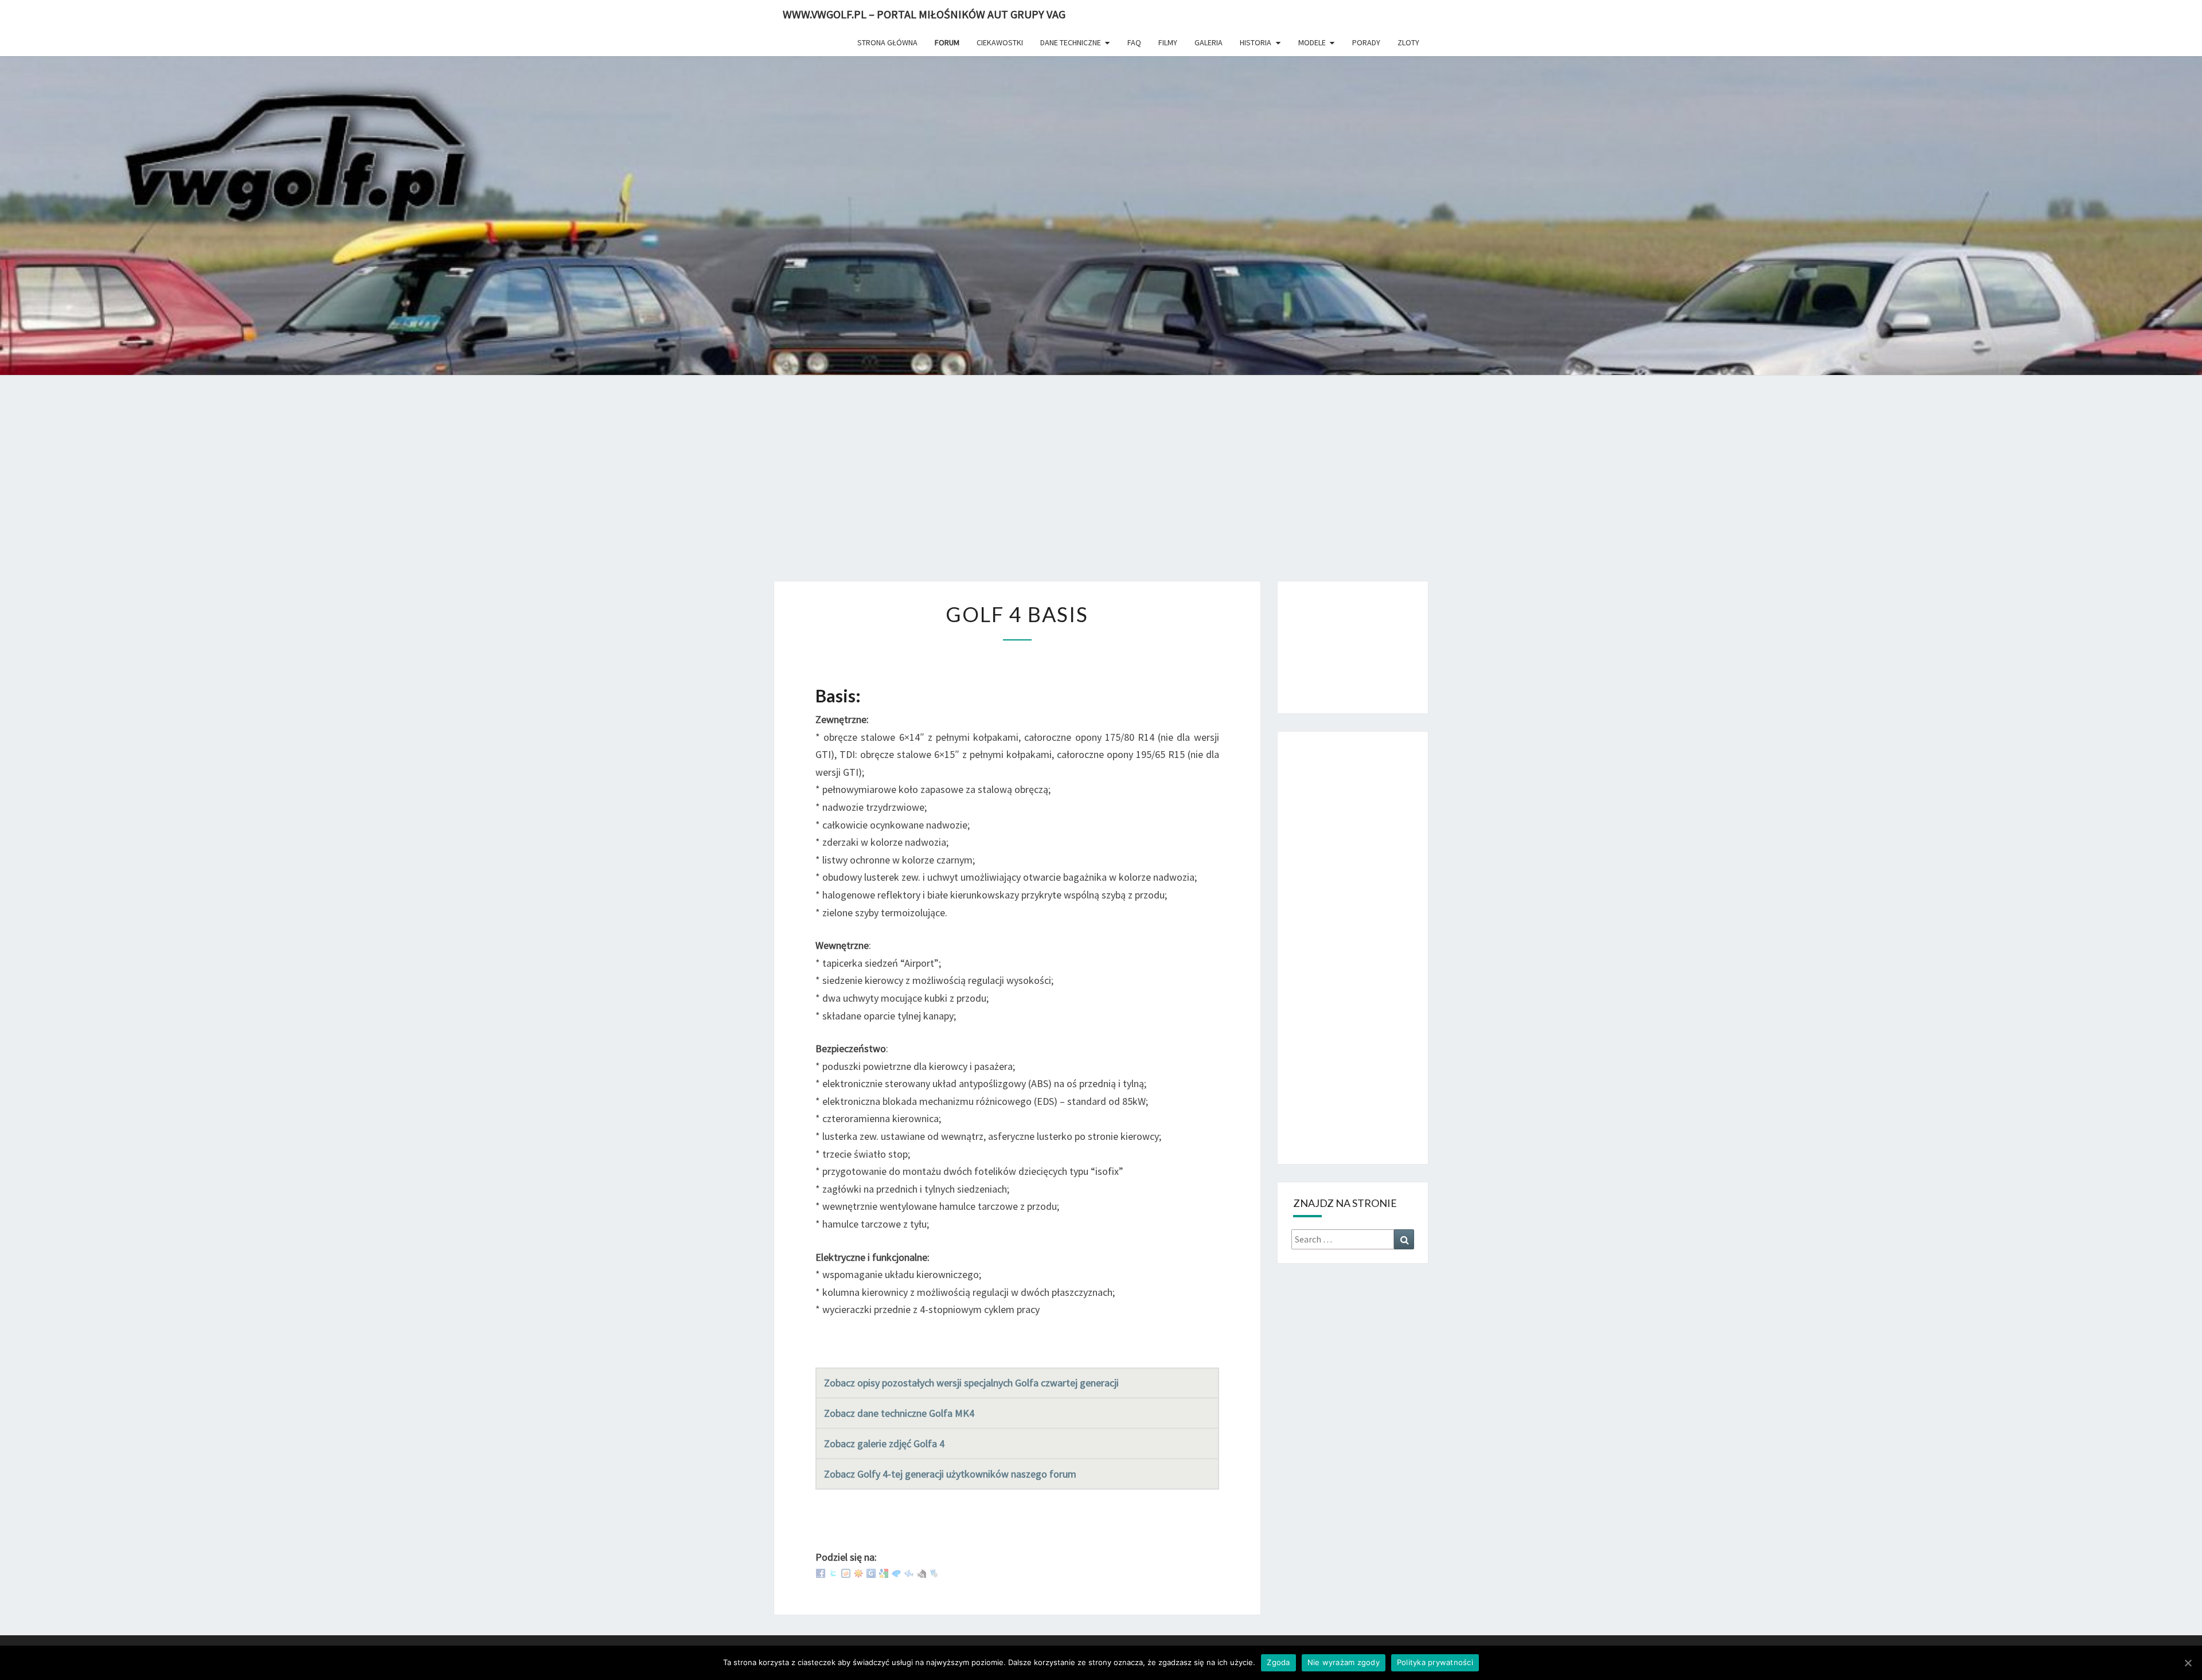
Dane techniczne (1071, 42)
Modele (1312, 42)
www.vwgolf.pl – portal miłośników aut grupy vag (924, 14)
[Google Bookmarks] (884, 1572)
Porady (1366, 42)
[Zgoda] (2188, 1663)
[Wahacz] (934, 1572)
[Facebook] (821, 1572)
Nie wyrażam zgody (1344, 1662)
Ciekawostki (1000, 42)
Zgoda (1278, 1662)
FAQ (1134, 42)
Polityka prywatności (1435, 1662)
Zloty (1408, 42)
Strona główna (887, 42)
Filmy (1168, 42)
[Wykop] (846, 1572)
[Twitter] (833, 1572)
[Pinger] (896, 1572)
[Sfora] (922, 1572)
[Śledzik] (909, 1572)
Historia (1256, 42)
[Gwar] (871, 1572)
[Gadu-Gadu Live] (858, 1572)
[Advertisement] (1101, 486)
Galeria (1209, 42)
